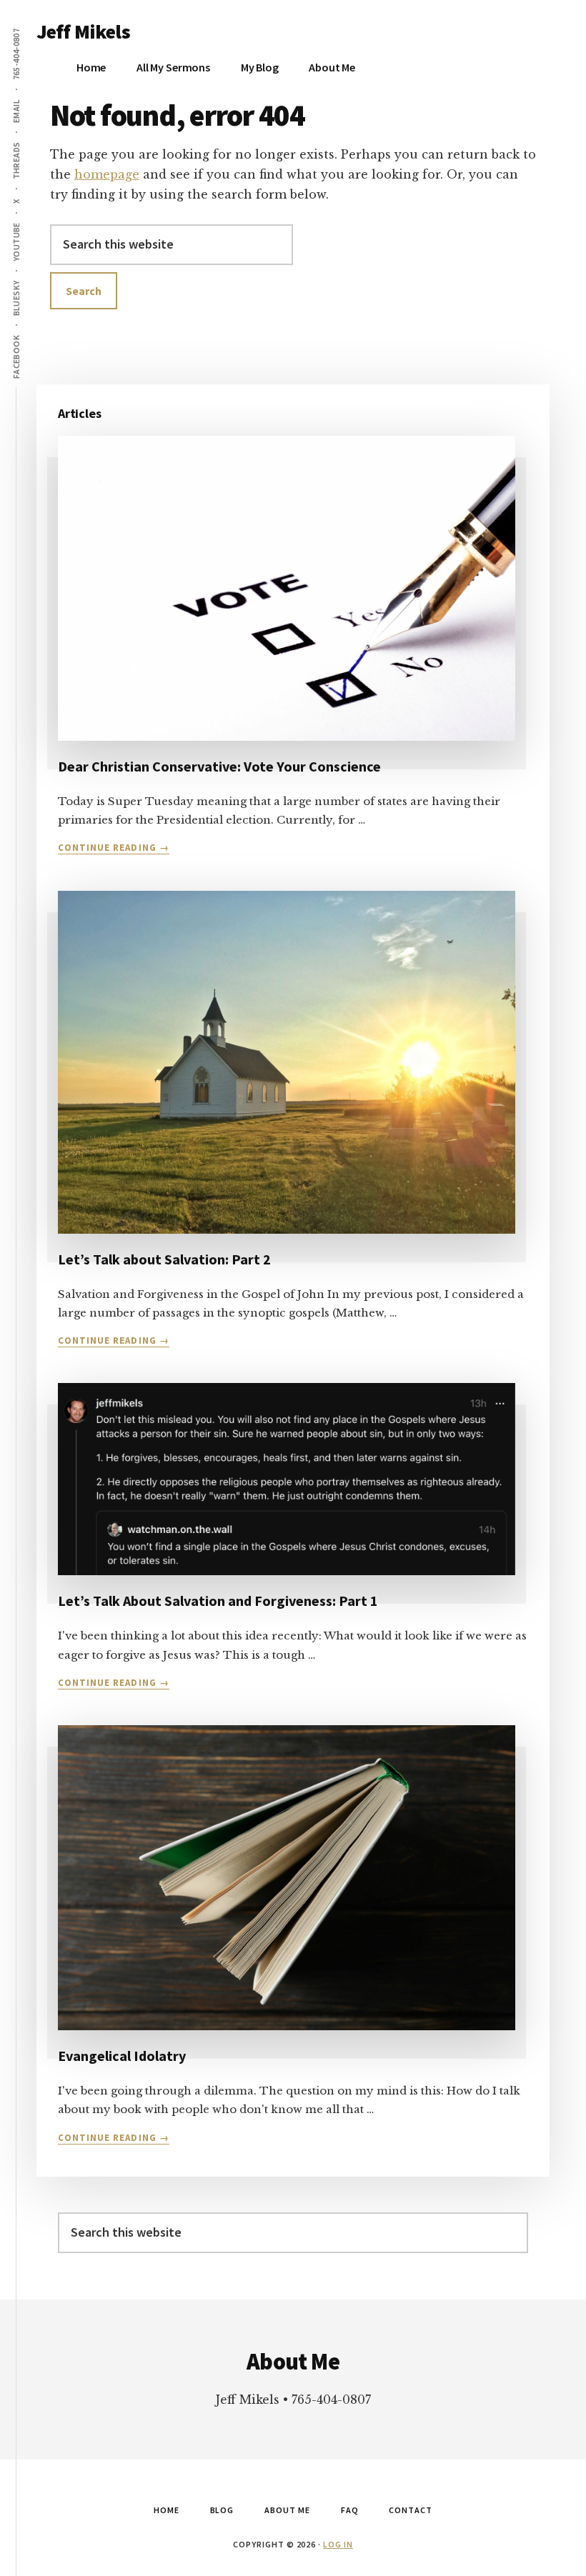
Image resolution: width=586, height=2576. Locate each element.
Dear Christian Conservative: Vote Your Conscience (219, 766)
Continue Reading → (114, 848)
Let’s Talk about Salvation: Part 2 (164, 1259)
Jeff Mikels (83, 31)
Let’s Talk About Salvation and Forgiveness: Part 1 (218, 1601)
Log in (338, 2544)
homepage (107, 174)
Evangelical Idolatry (122, 2056)
